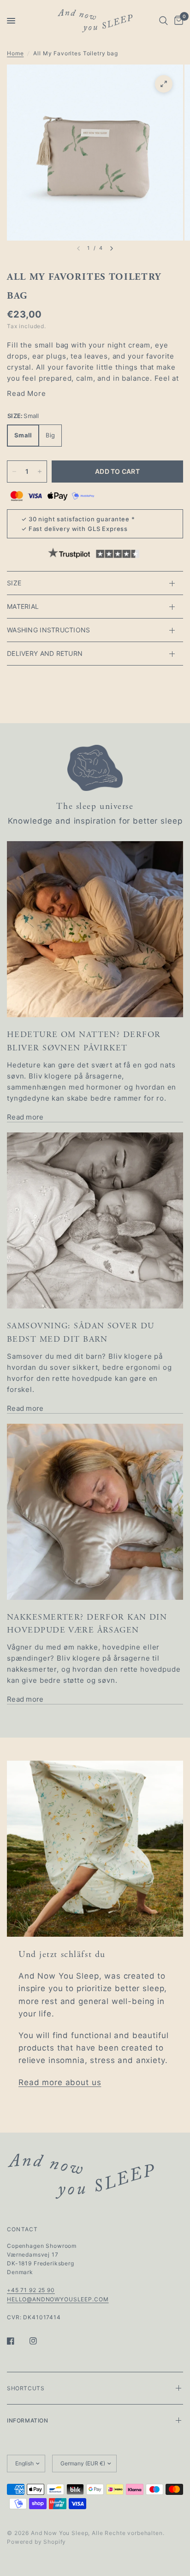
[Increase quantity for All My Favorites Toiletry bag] (40, 472)
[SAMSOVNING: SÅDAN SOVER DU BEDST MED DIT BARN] (95, 1220)
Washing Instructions (49, 630)
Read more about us (60, 2082)
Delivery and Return (45, 653)
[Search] (163, 21)
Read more (25, 1117)
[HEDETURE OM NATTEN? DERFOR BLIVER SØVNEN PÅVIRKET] (95, 929)
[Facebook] (17, 2341)
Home (15, 53)
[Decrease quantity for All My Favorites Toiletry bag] (14, 472)
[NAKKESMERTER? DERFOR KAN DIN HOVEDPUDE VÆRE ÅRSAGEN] (95, 1512)
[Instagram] (40, 2341)
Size (14, 583)
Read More (27, 393)
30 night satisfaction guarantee (79, 519)
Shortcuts (26, 2388)
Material (23, 606)
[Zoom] (164, 84)
